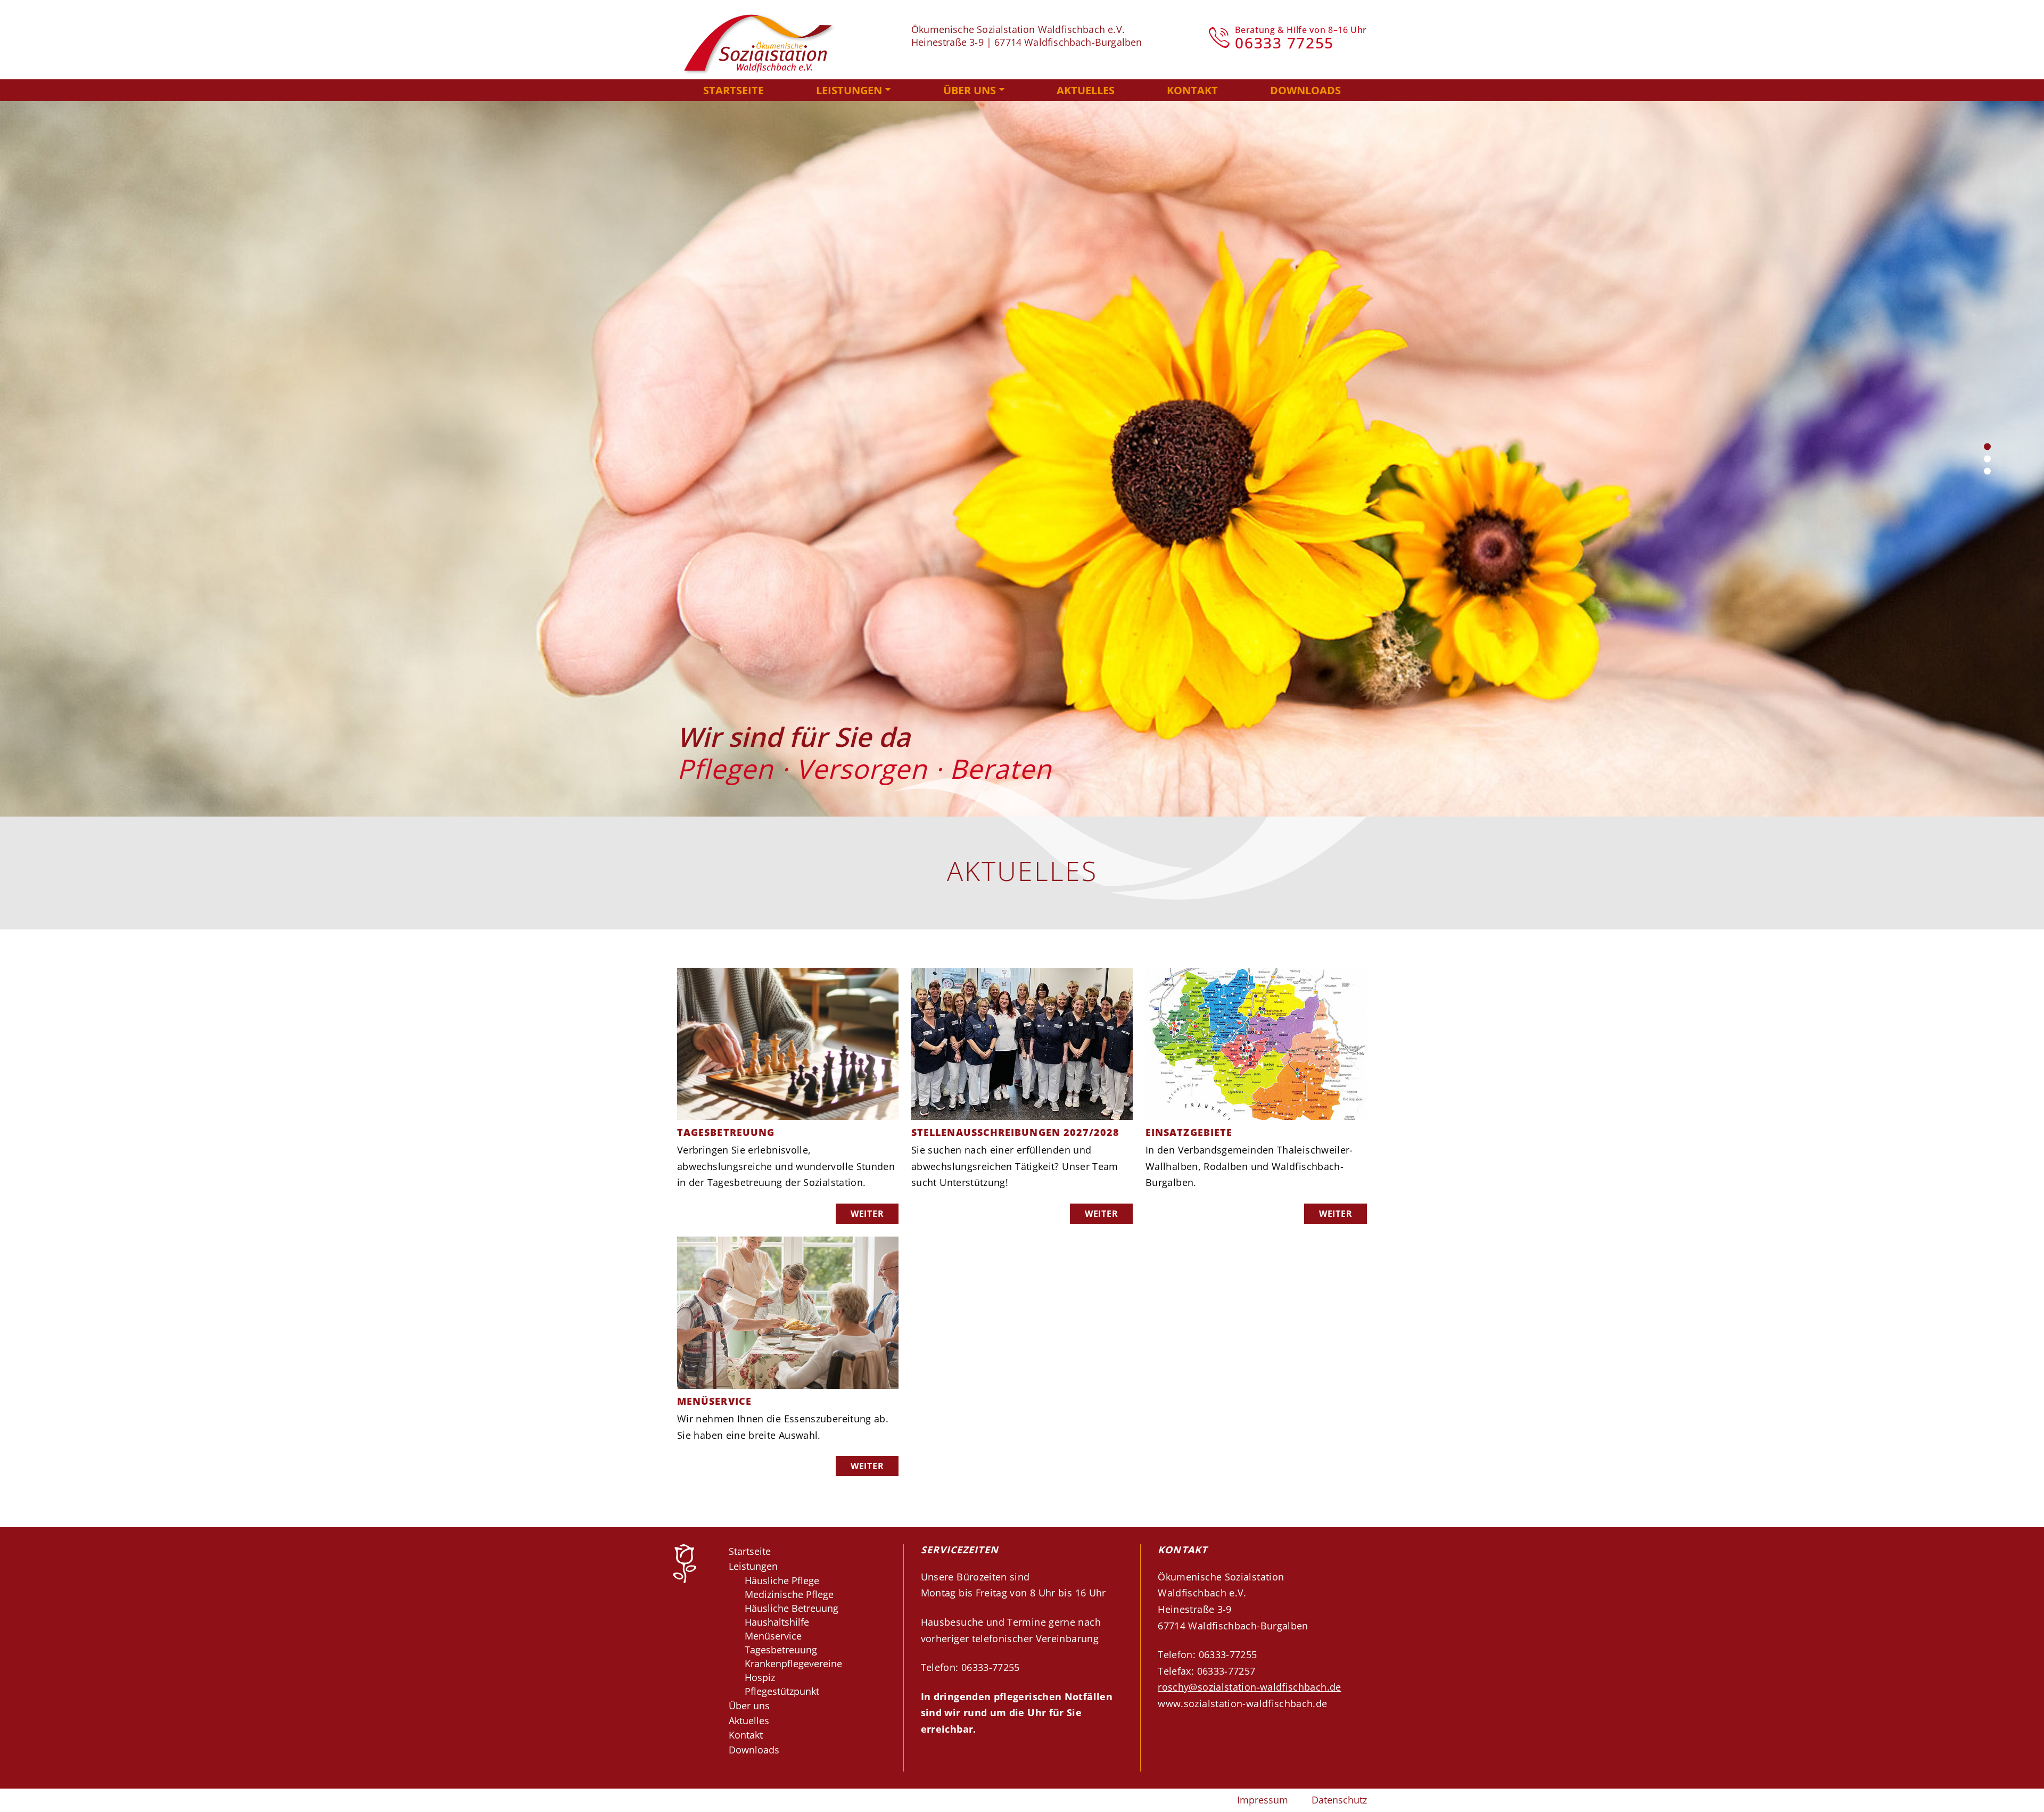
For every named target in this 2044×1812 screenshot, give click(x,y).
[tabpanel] (1022, 459)
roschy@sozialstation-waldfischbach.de (1249, 1687)
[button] (854, 90)
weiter (867, 1214)
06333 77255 (1284, 43)
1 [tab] (1987, 447)
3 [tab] (1987, 471)
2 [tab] (1987, 459)
